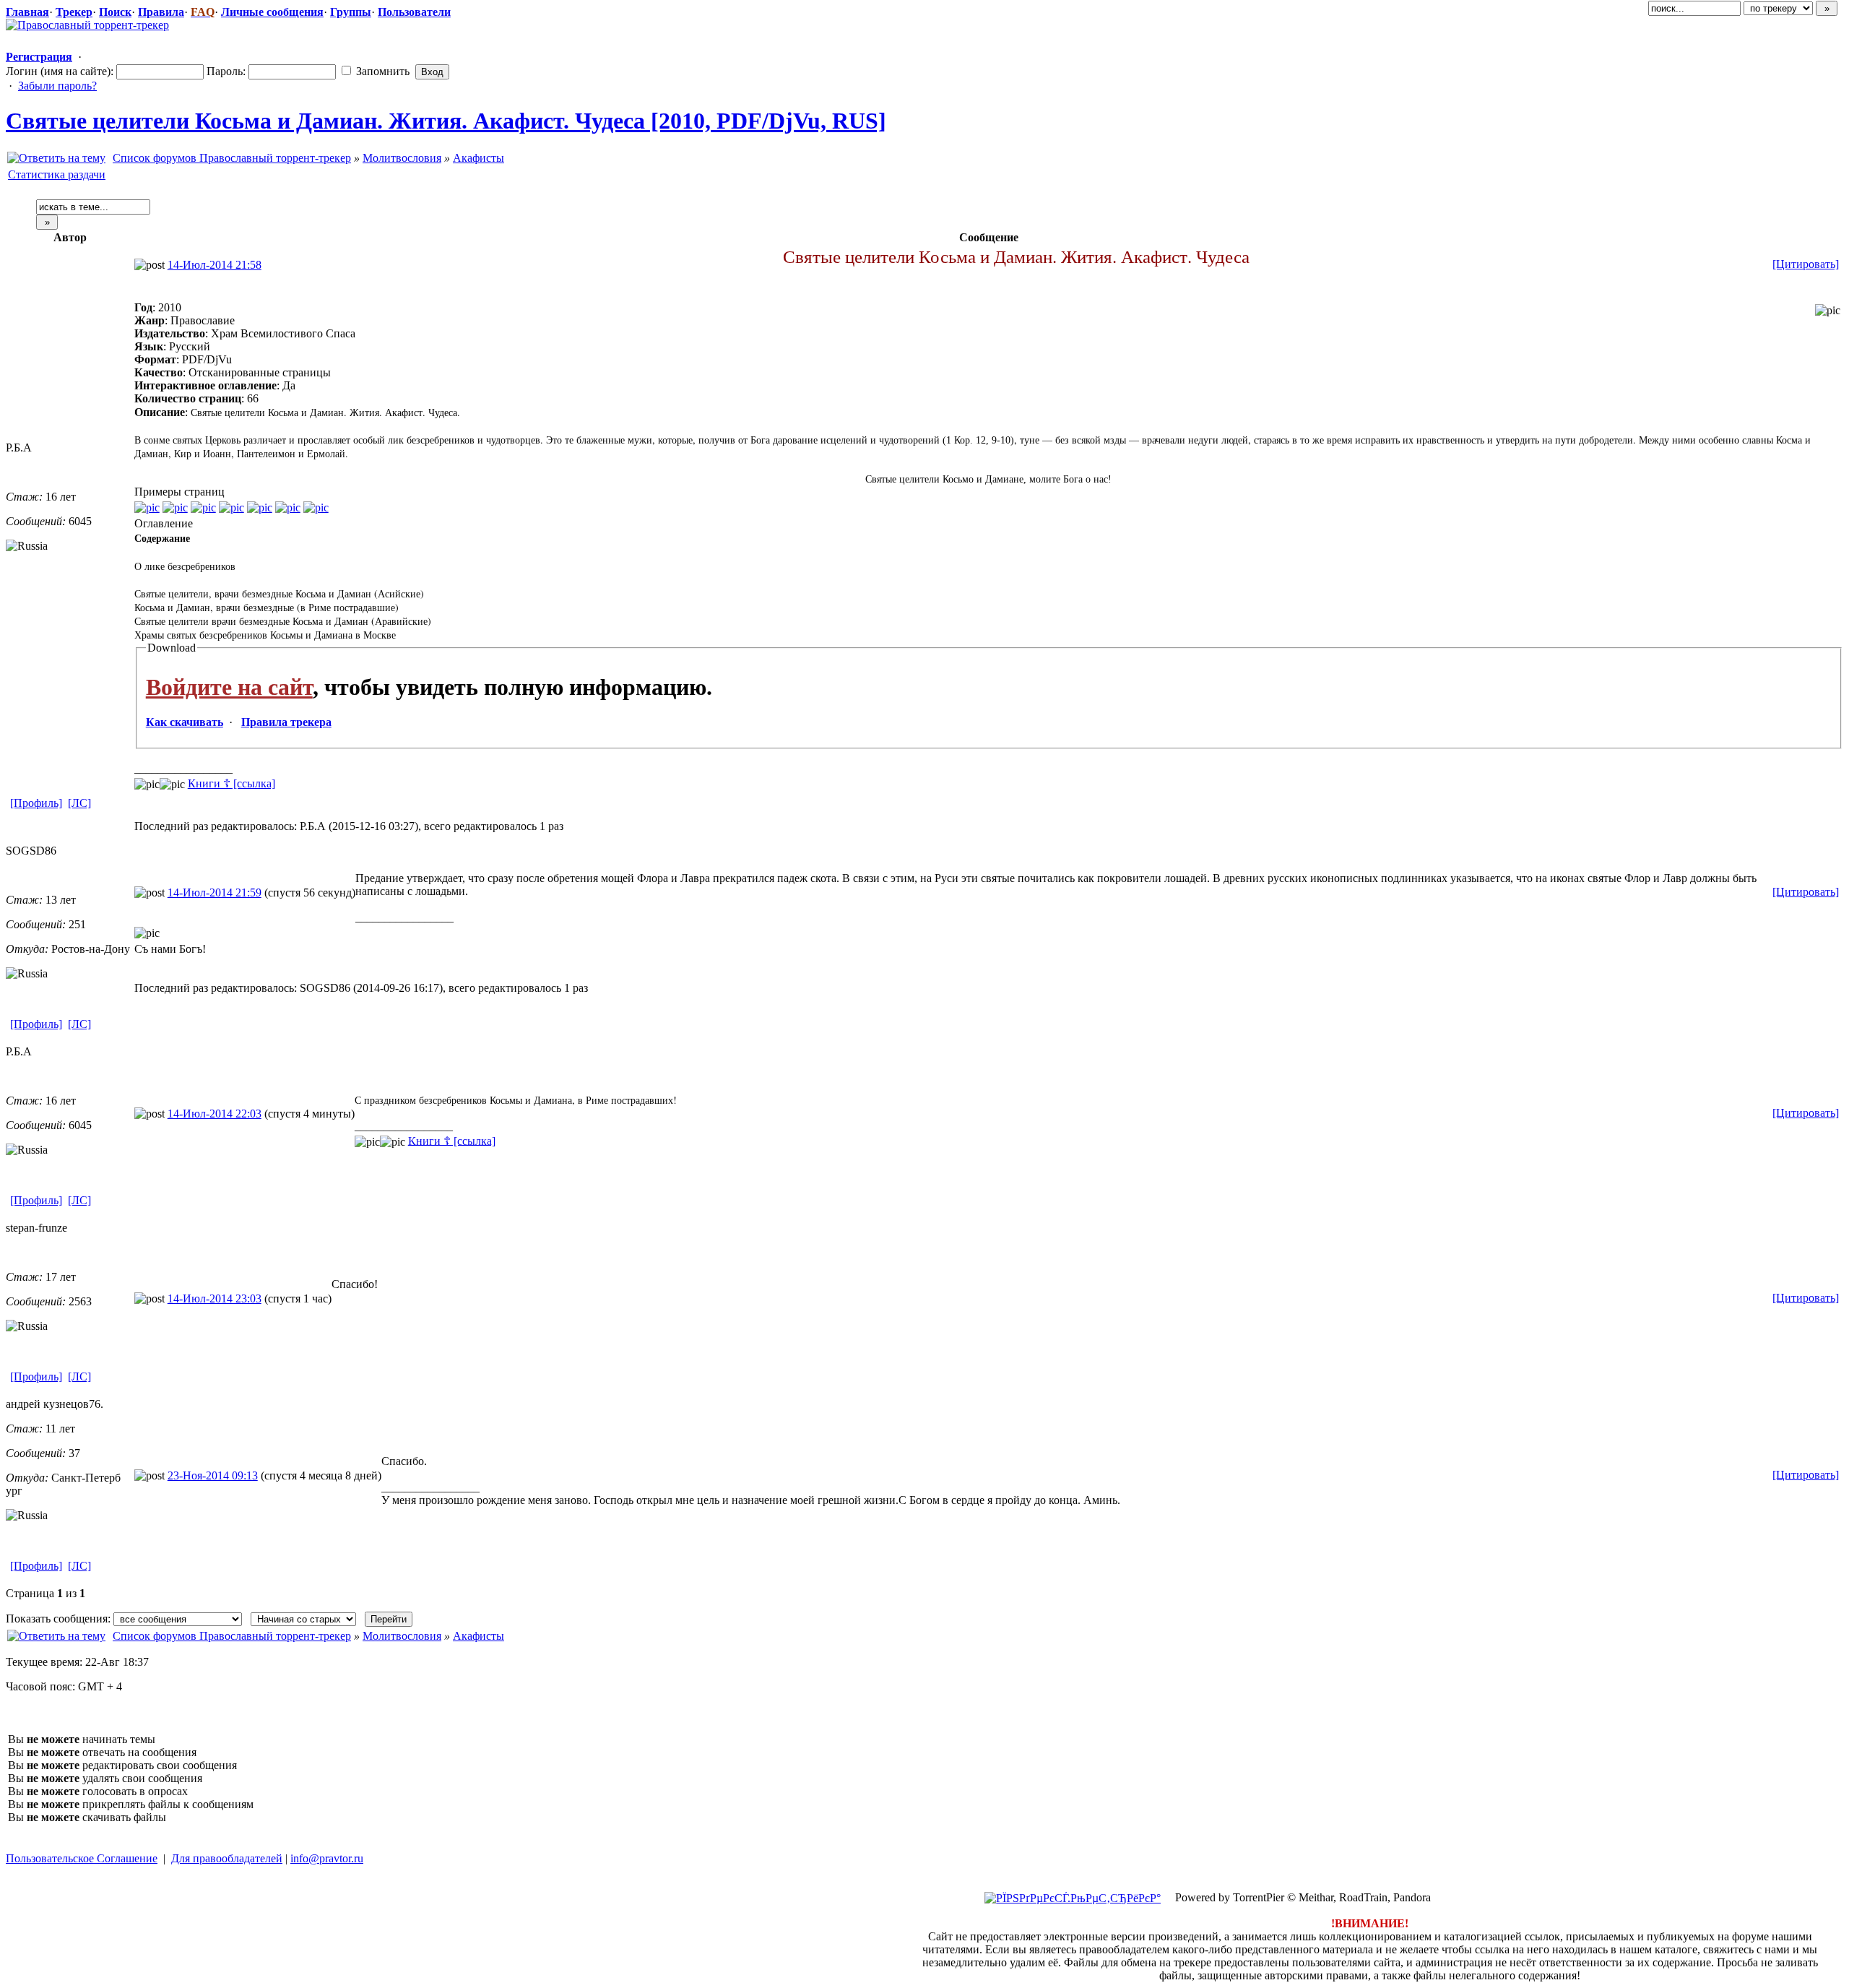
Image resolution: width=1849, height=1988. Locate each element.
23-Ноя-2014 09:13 (213, 1475)
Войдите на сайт (229, 687)
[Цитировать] (1806, 264)
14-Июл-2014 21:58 (215, 265)
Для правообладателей (227, 1858)
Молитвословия (402, 158)
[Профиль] (36, 803)
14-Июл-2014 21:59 (215, 893)
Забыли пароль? (57, 86)
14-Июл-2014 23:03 (215, 1298)
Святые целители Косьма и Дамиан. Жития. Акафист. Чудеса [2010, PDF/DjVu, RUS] (446, 121)
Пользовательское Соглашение (82, 1858)
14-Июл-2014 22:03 (215, 1114)
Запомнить (381, 71)
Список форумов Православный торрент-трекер (232, 158)
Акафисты (479, 158)
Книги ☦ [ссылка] (231, 783)
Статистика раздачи (57, 174)
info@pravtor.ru (327, 1858)
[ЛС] (79, 803)
